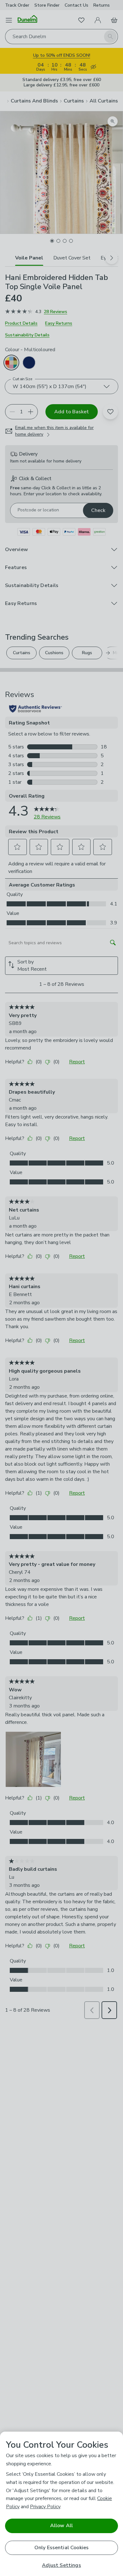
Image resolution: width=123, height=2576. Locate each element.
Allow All (61, 2526)
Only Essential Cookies (62, 2548)
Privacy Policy (45, 2507)
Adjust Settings (61, 2565)
